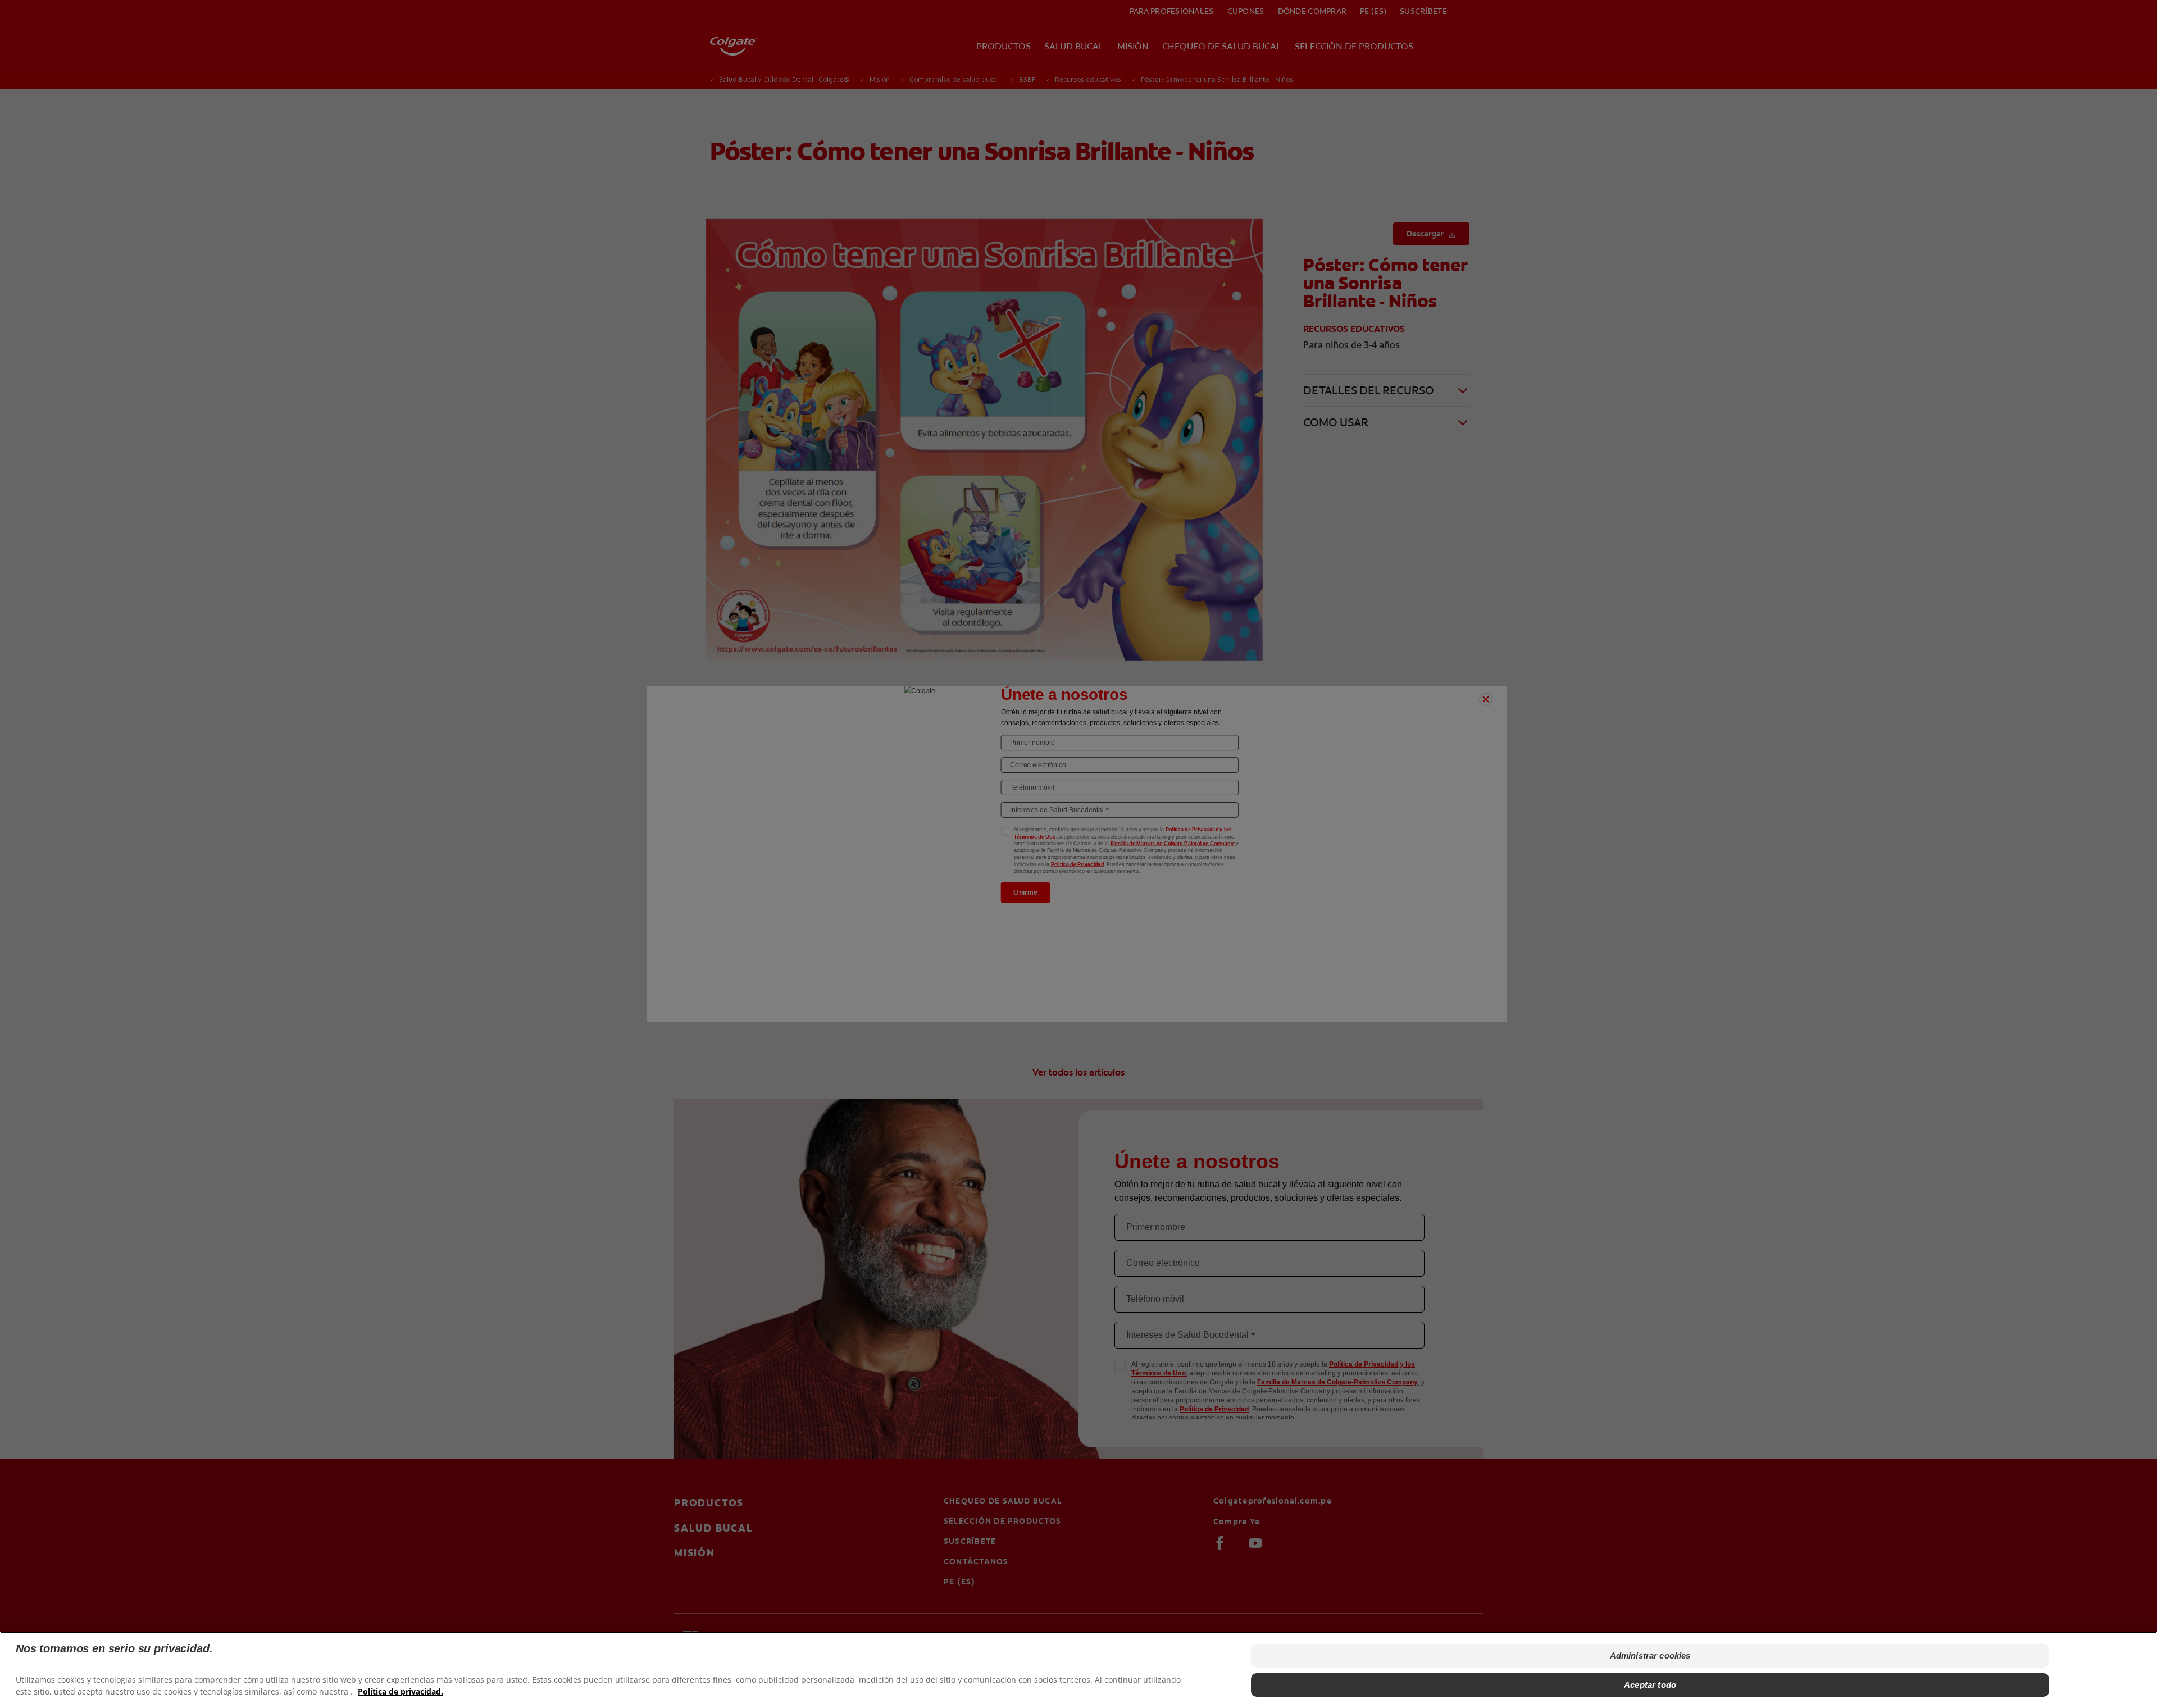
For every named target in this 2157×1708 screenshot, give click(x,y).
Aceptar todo (1650, 1685)
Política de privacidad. (401, 1691)
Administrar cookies (1650, 1655)
